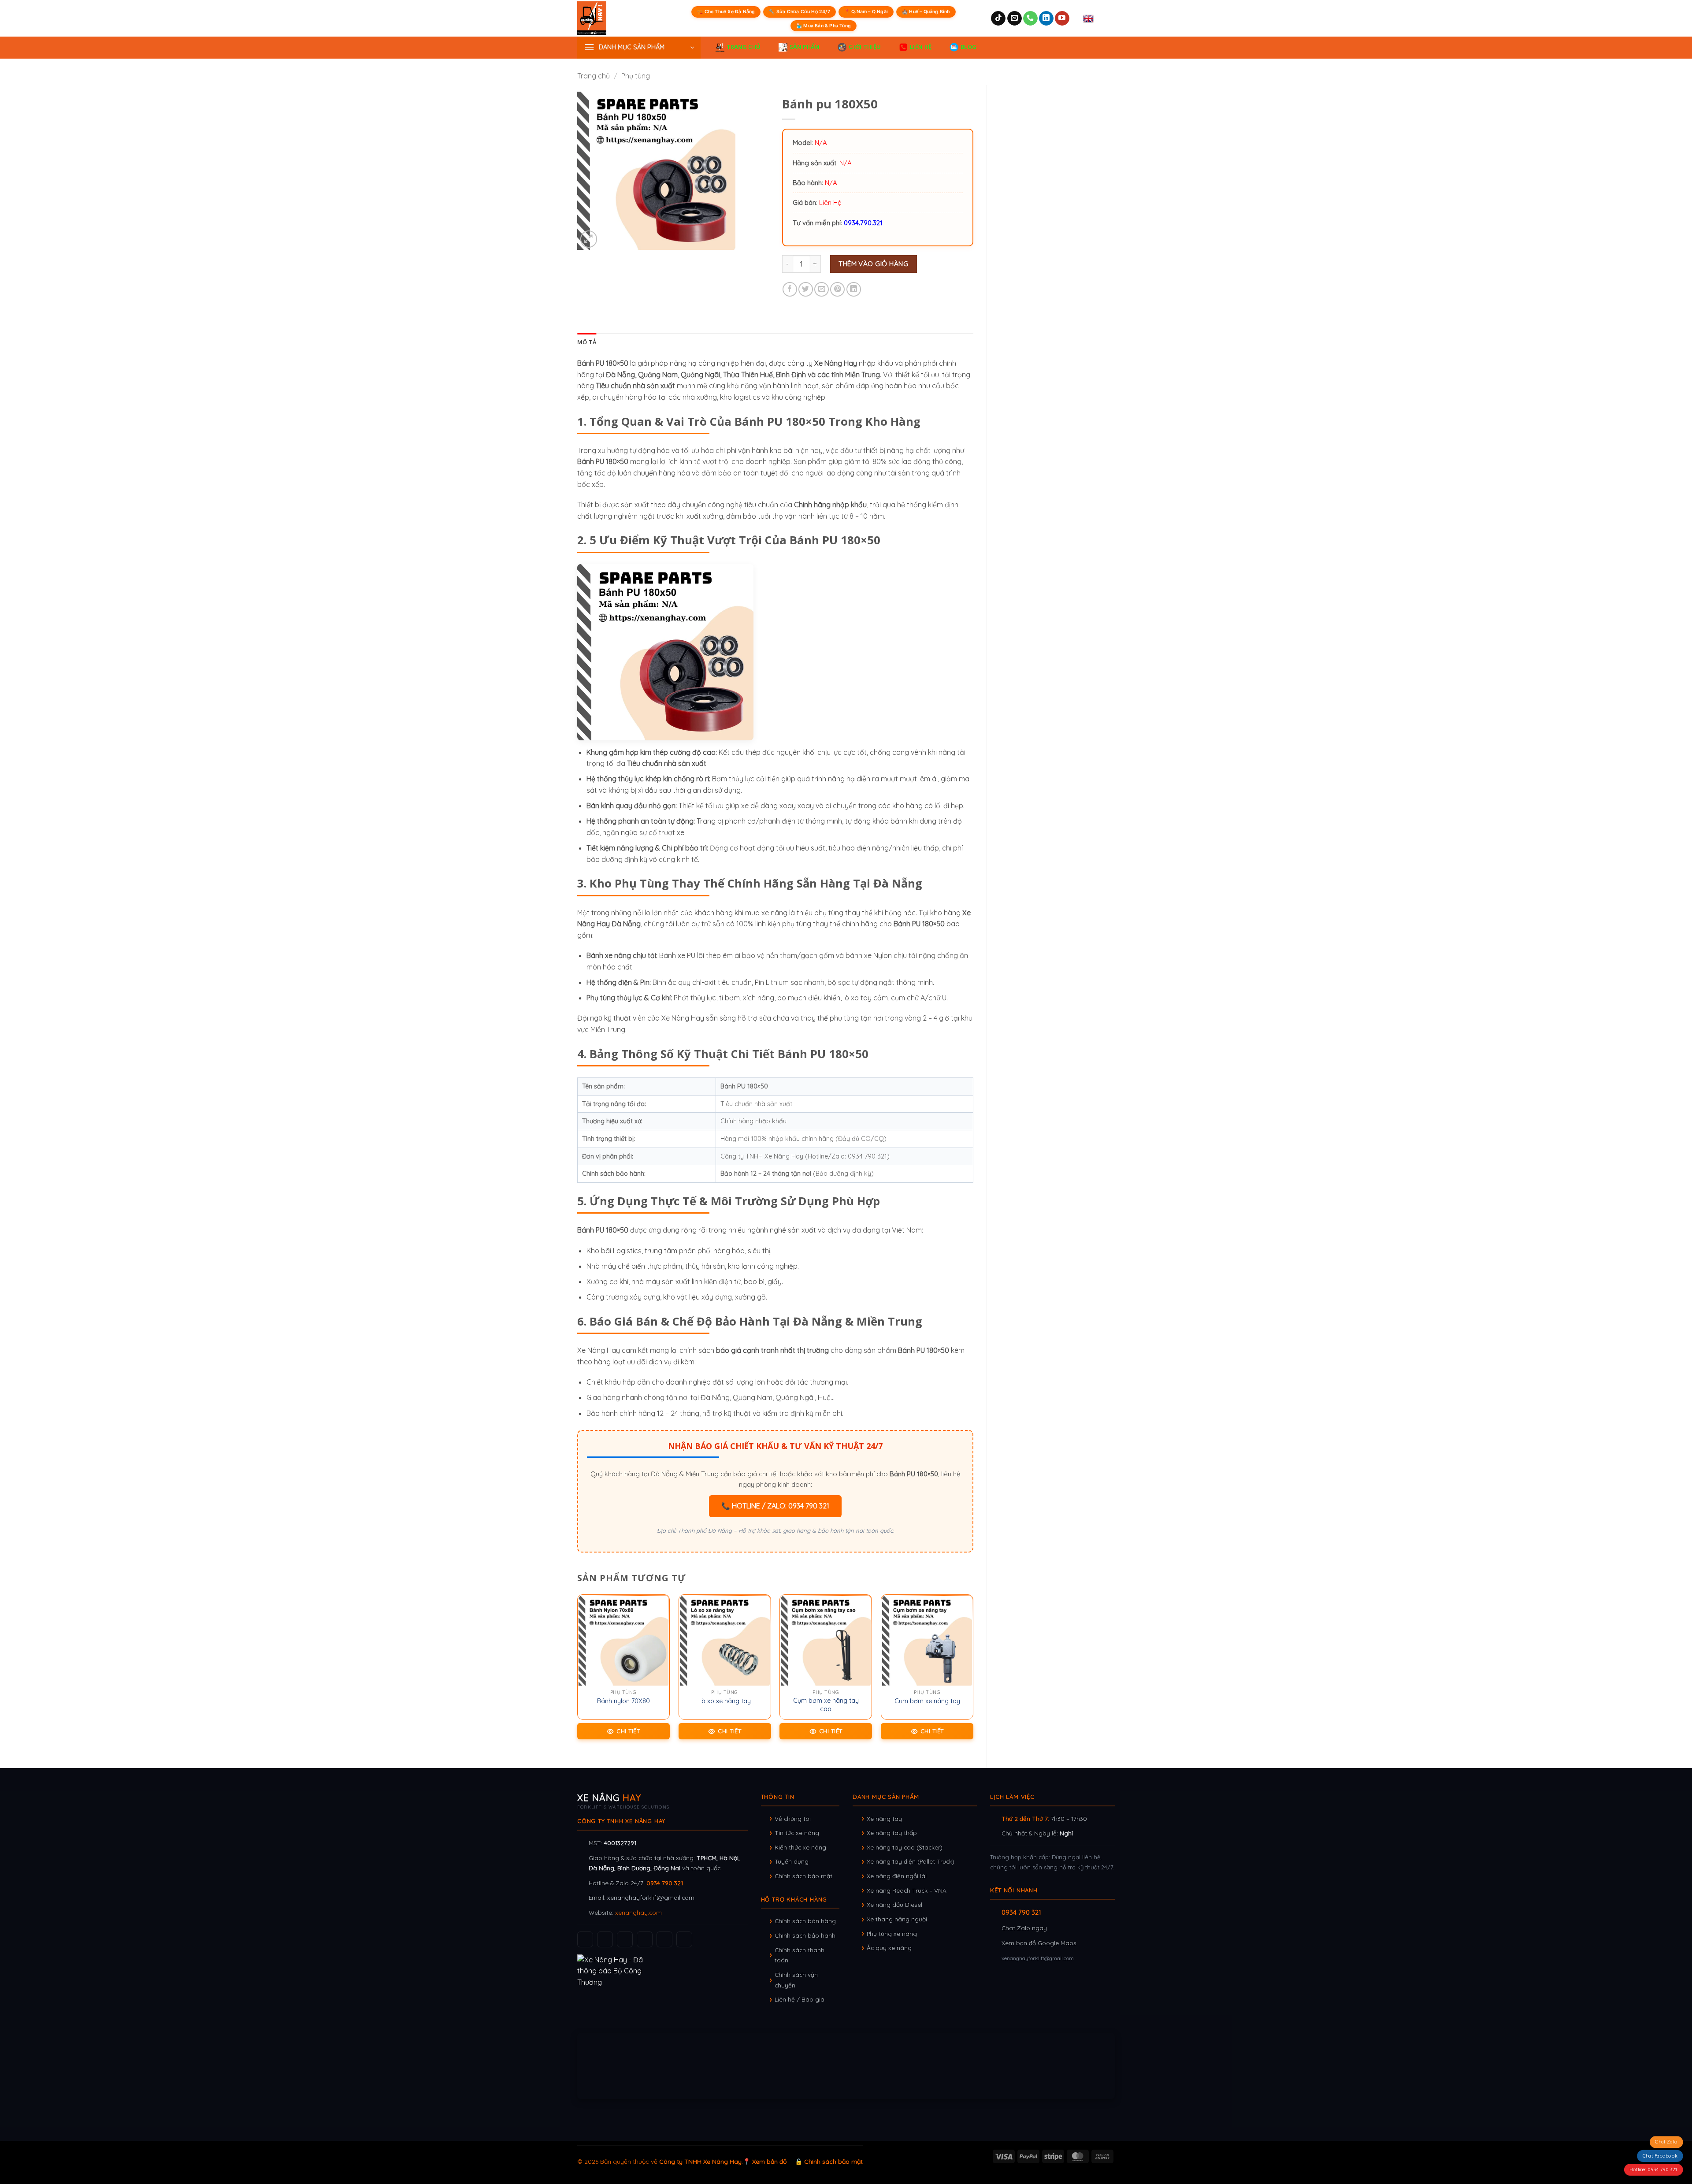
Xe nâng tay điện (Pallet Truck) (911, 1861)
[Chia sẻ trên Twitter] (806, 289)
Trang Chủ (744, 47)
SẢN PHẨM (805, 47)
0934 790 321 (665, 1883)
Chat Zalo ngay (1024, 1928)
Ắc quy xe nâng (889, 1948)
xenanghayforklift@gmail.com (651, 1897)
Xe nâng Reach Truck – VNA (907, 1890)
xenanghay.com (638, 1912)
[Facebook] (585, 1939)
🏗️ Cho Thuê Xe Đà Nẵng (726, 12)
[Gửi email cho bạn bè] (822, 289)
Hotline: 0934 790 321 (1653, 2169)
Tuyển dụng (792, 1861)
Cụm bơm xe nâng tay (927, 1701)
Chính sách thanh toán (800, 1955)
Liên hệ (921, 47)
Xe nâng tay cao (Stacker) (905, 1847)
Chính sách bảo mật (803, 1876)
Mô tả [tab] (587, 342)
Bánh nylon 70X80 (623, 1701)
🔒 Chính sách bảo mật (829, 2162)
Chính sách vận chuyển (796, 1980)
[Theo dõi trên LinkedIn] (1046, 19)
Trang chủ (594, 76)
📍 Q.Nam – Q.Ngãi (866, 12)
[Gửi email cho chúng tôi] (1015, 19)
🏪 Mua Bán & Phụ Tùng (824, 26)
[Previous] (578, 1674)
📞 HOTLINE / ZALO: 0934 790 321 (775, 1506)
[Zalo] (645, 1939)
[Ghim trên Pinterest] (837, 289)
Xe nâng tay (884, 1818)
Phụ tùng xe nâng (892, 1933)
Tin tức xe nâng (797, 1833)
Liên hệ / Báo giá (800, 1999)
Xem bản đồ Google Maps (1039, 1943)
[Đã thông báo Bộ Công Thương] (662, 1971)
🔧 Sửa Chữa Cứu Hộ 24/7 (799, 12)
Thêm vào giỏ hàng (873, 264)
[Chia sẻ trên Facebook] (790, 289)
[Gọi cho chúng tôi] (1030, 19)
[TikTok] (605, 1939)
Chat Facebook (1660, 2156)
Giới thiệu (865, 47)
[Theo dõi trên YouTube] (1062, 19)
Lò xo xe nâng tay (725, 1701)
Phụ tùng (636, 76)
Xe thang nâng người (897, 1919)
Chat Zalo (1666, 2142)
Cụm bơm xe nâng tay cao (826, 1705)
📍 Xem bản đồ (765, 2162)
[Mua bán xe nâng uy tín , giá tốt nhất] (610, 18)
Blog (968, 47)
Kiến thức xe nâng (800, 1847)
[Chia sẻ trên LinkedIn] (854, 289)
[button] (639, 48)
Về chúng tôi (793, 1818)
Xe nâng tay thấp (892, 1833)
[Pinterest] (684, 1939)
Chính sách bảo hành (805, 1935)
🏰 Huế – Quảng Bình (926, 12)
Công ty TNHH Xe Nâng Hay (700, 2162)
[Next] (973, 1674)
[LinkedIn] (664, 1939)
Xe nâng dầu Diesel (894, 1904)
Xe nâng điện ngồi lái (897, 1876)
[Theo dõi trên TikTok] (998, 19)
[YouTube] (625, 1939)
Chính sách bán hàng (805, 1921)
